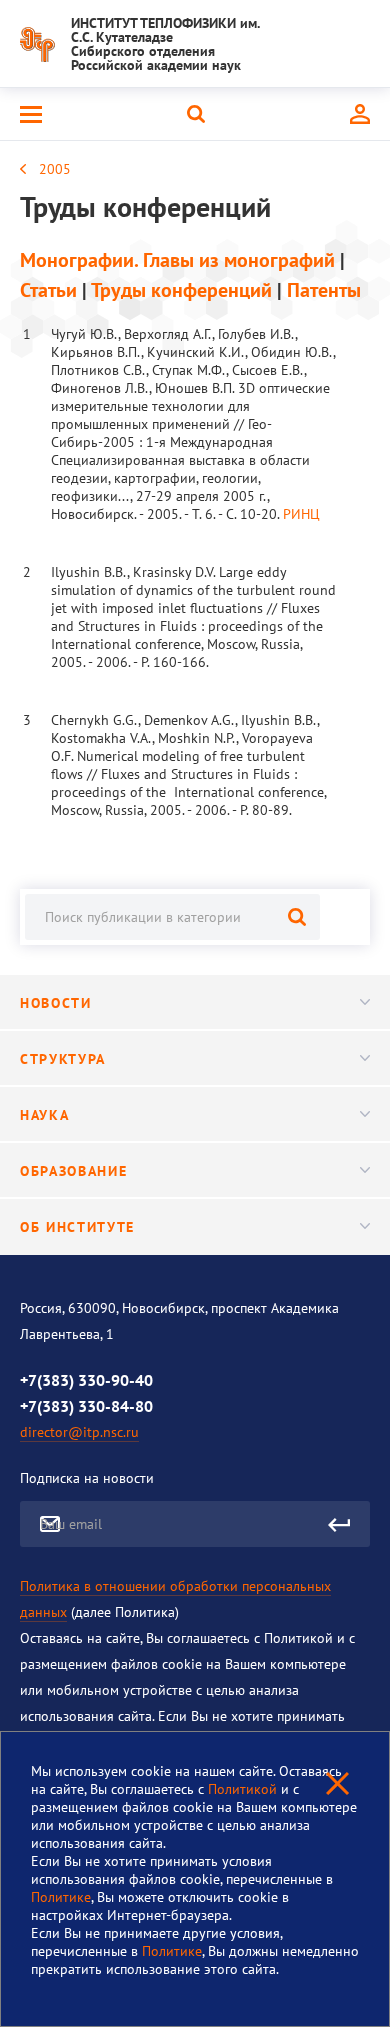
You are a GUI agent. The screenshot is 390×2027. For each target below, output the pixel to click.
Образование (73, 1171)
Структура (63, 1059)
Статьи (48, 290)
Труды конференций (181, 290)
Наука (44, 1115)
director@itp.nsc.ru (79, 1432)
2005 (55, 169)
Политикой (244, 1789)
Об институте (77, 1227)
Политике (61, 1897)
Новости (56, 1003)
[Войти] (360, 114)
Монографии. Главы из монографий (177, 260)
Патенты (324, 290)
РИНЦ (301, 514)
